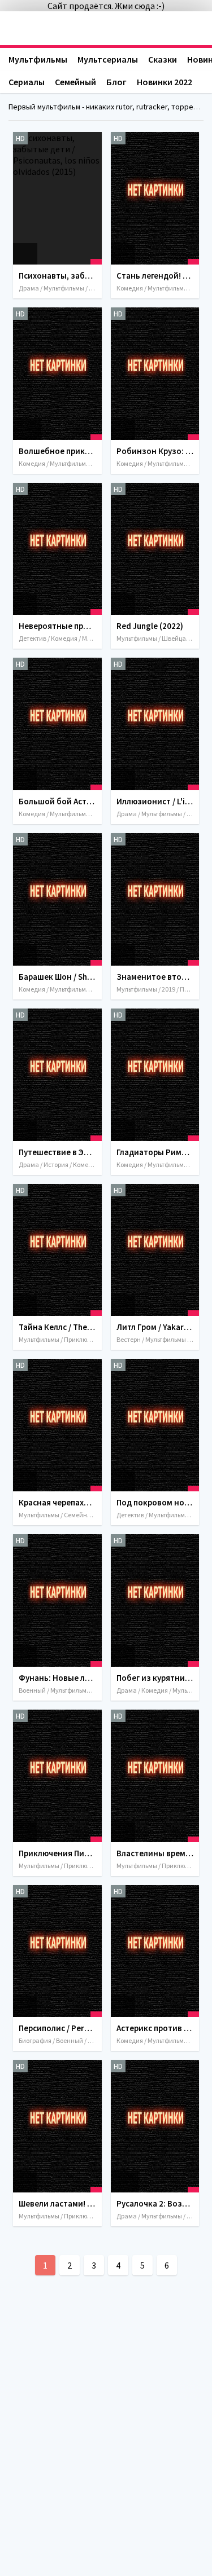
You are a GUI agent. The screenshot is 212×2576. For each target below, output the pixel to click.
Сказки (163, 59)
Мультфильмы (38, 59)
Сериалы (27, 82)
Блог (116, 82)
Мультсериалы (108, 59)
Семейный (75, 82)
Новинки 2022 (165, 82)
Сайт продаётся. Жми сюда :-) (106, 6)
